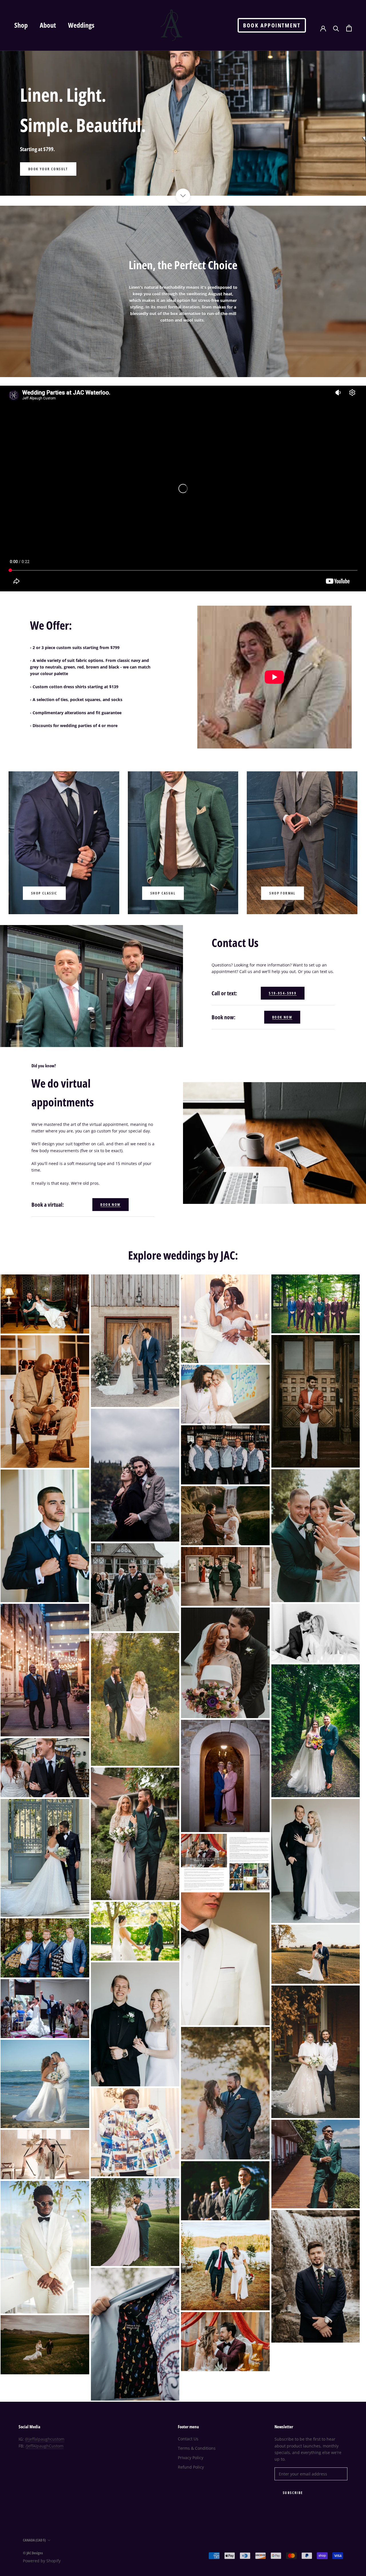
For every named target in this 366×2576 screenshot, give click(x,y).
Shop (21, 25)
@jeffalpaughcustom (45, 2439)
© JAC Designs (33, 2553)
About (48, 25)
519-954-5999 (283, 993)
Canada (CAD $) (34, 2540)
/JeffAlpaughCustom (44, 2446)
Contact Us (188, 2439)
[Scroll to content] (183, 196)
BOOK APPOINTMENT (272, 25)
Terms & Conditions (197, 2448)
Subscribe (293, 2493)
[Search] (336, 28)
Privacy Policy (191, 2458)
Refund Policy (191, 2467)
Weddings (81, 25)
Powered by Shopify (42, 2561)
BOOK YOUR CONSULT (48, 169)
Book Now (282, 1017)
